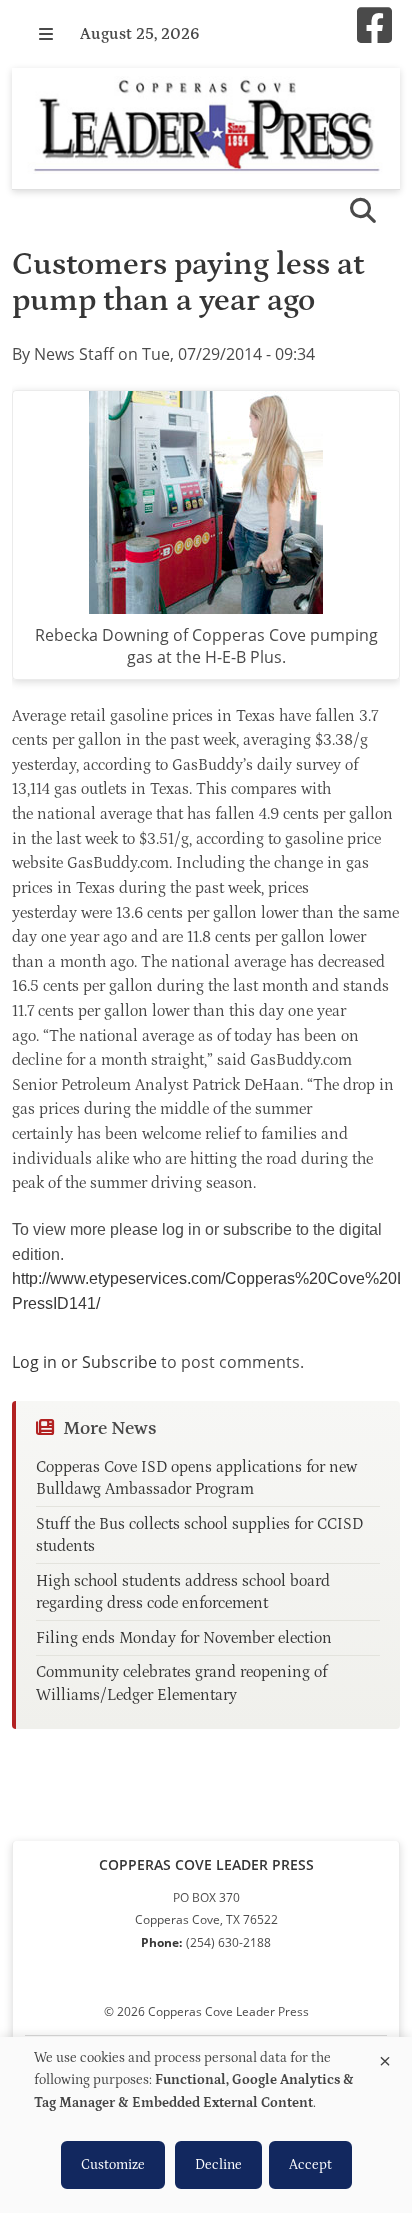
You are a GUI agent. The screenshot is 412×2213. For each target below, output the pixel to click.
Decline (218, 2165)
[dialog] (206, 2125)
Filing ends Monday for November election (184, 1638)
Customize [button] (113, 2165)
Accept (310, 2165)
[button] (46, 34)
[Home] (206, 128)
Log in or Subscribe (84, 1362)
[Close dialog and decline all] (385, 2057)
